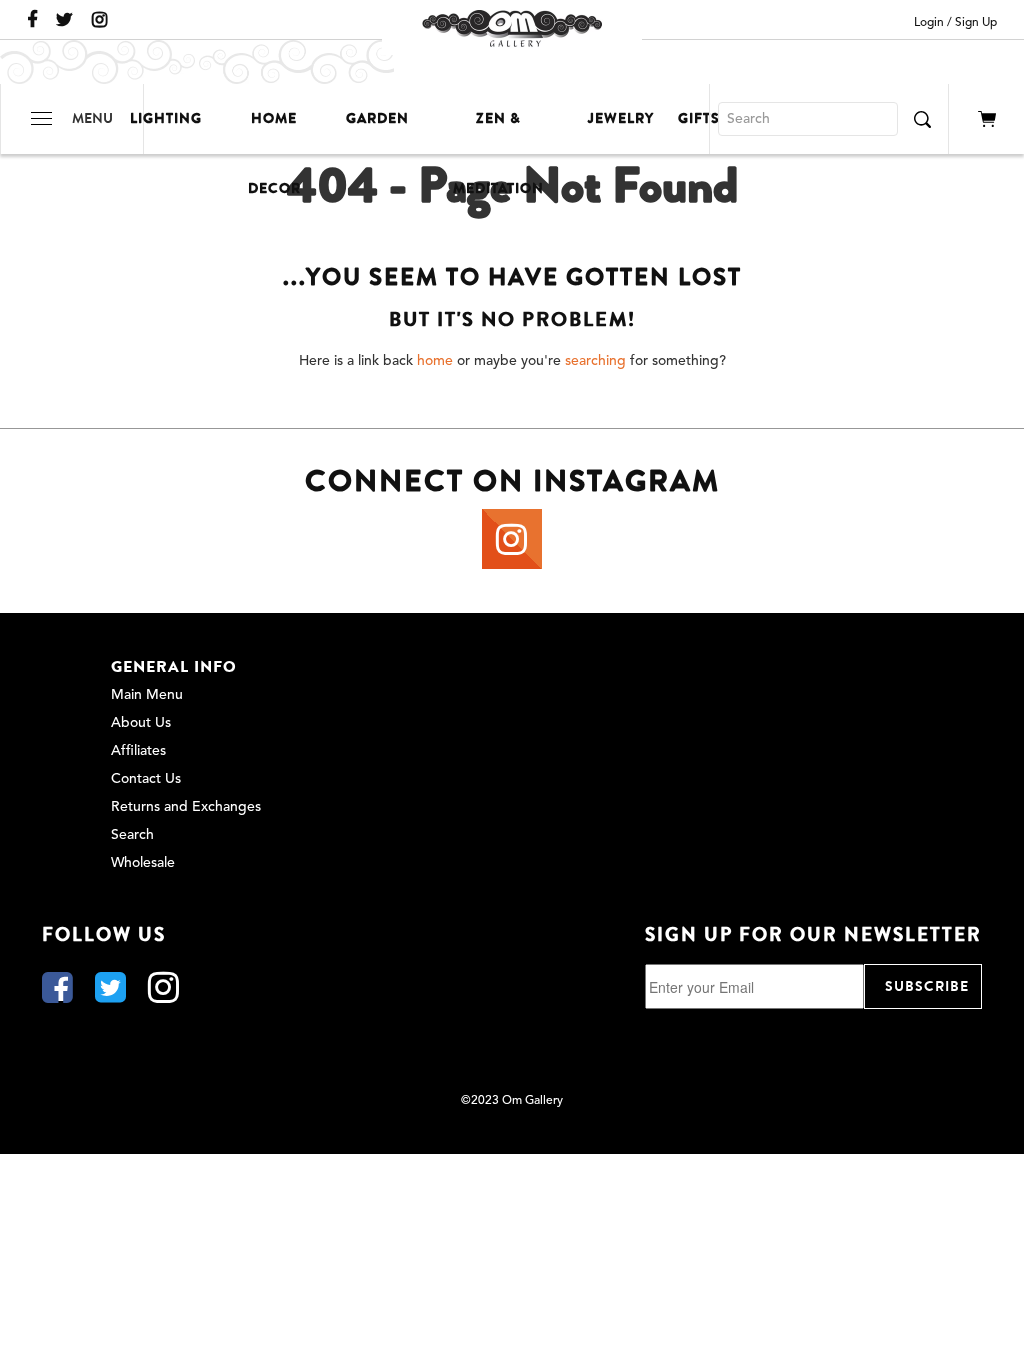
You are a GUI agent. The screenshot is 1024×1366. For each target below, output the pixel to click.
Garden (377, 118)
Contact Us (146, 779)
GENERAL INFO (174, 667)
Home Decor (274, 131)
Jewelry (621, 118)
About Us (141, 723)
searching (595, 361)
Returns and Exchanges (186, 807)
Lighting (166, 118)
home (435, 361)
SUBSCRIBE (927, 986)
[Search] (922, 119)
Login (929, 23)
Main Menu (147, 695)
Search (132, 835)
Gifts (699, 118)
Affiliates (138, 751)
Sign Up (976, 23)
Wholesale (143, 863)
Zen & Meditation (498, 131)
